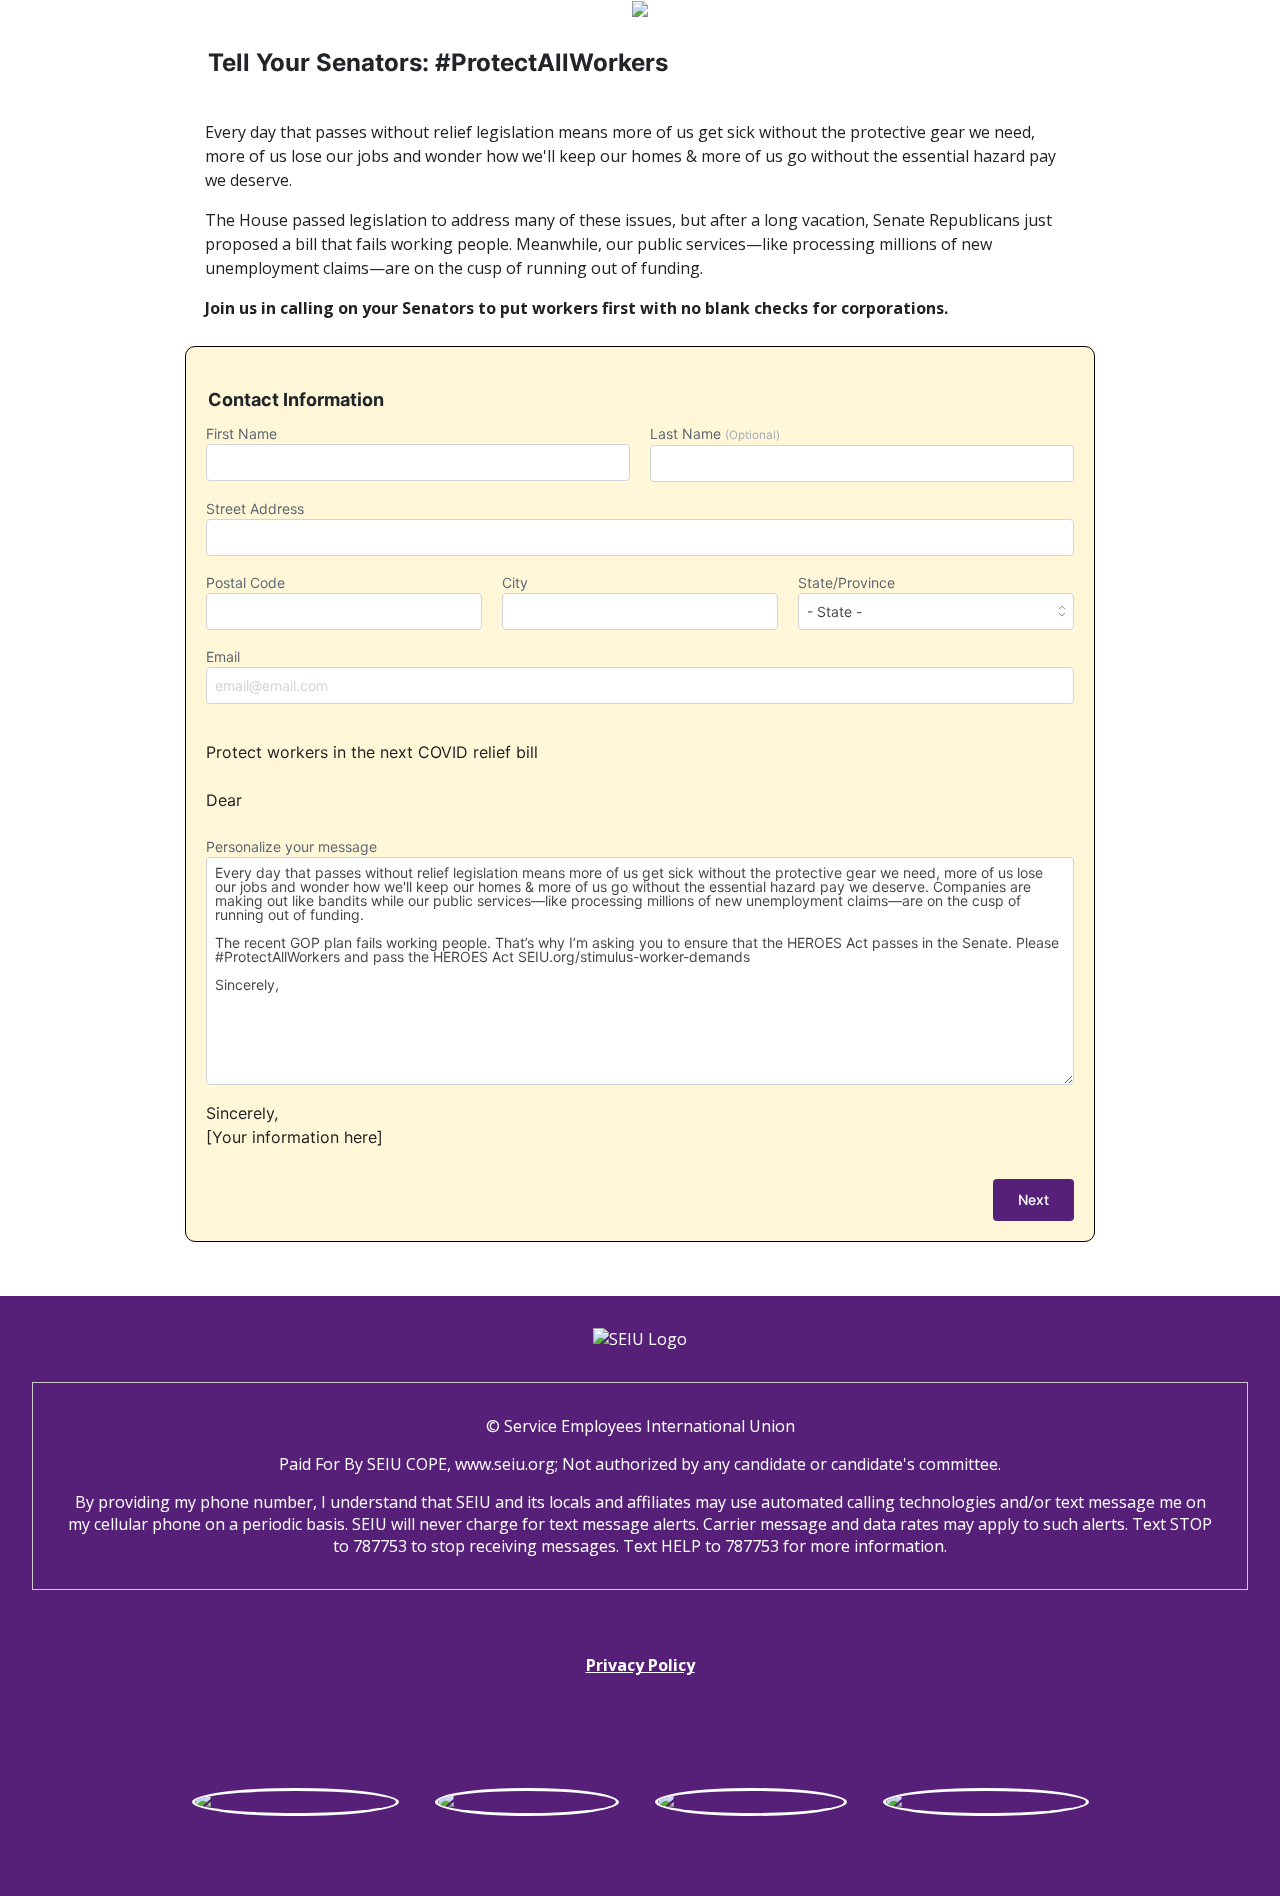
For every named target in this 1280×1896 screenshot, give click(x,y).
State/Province (846, 582)
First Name (241, 433)
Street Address (255, 508)
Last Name (715, 433)
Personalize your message (291, 846)
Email (223, 656)
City (515, 582)
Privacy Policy (640, 1665)
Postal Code (245, 582)
